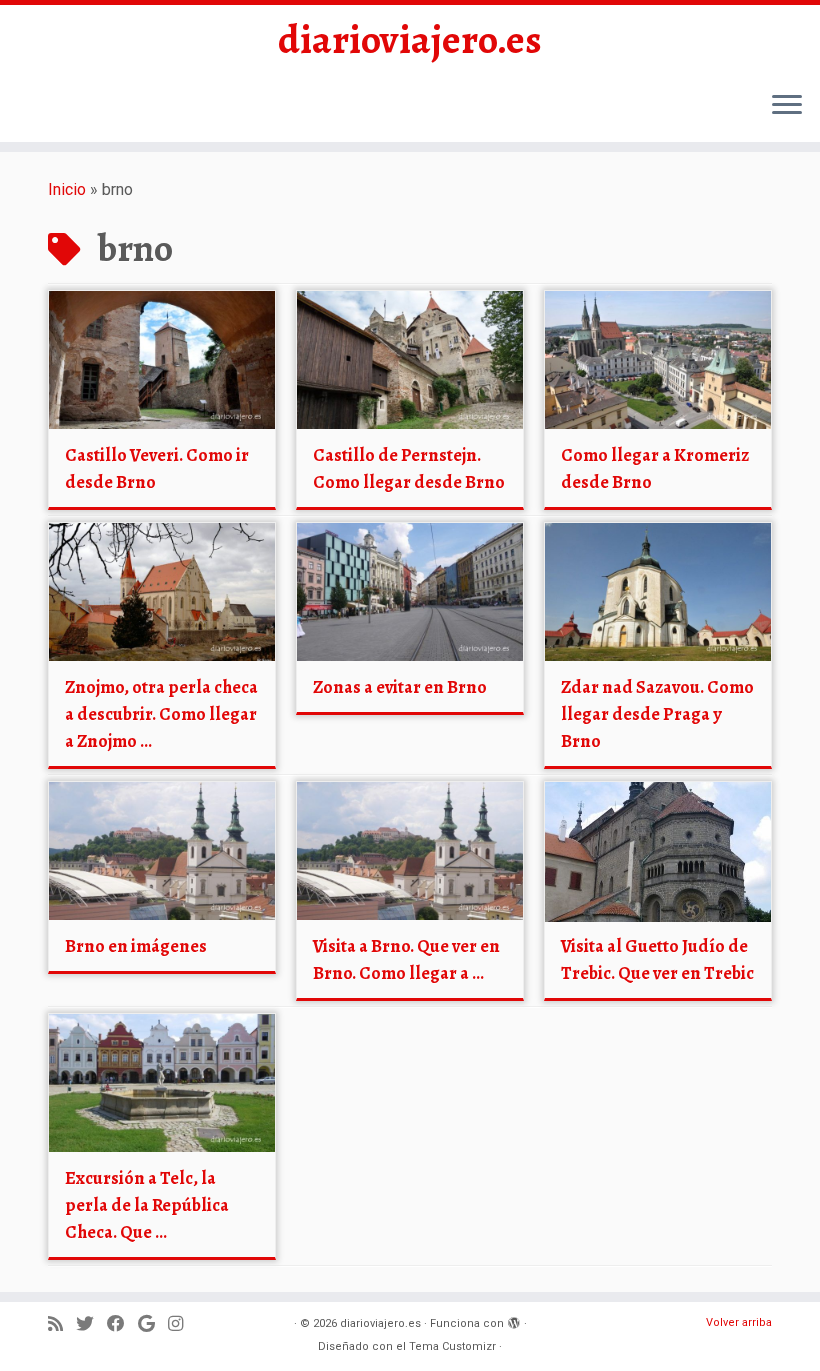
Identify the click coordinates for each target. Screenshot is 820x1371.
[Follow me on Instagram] (182, 1324)
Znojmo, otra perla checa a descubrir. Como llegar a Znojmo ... (161, 714)
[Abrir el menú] (787, 106)
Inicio (67, 189)
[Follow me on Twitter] (91, 1324)
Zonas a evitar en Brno (400, 687)
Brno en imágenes (136, 946)
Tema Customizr (452, 1346)
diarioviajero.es (410, 40)
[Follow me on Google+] (153, 1324)
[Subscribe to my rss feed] (62, 1324)
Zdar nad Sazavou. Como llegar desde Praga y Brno (657, 714)
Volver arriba (739, 1322)
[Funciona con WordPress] (514, 1320)
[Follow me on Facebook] (122, 1324)
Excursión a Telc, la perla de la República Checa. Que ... (147, 1205)
